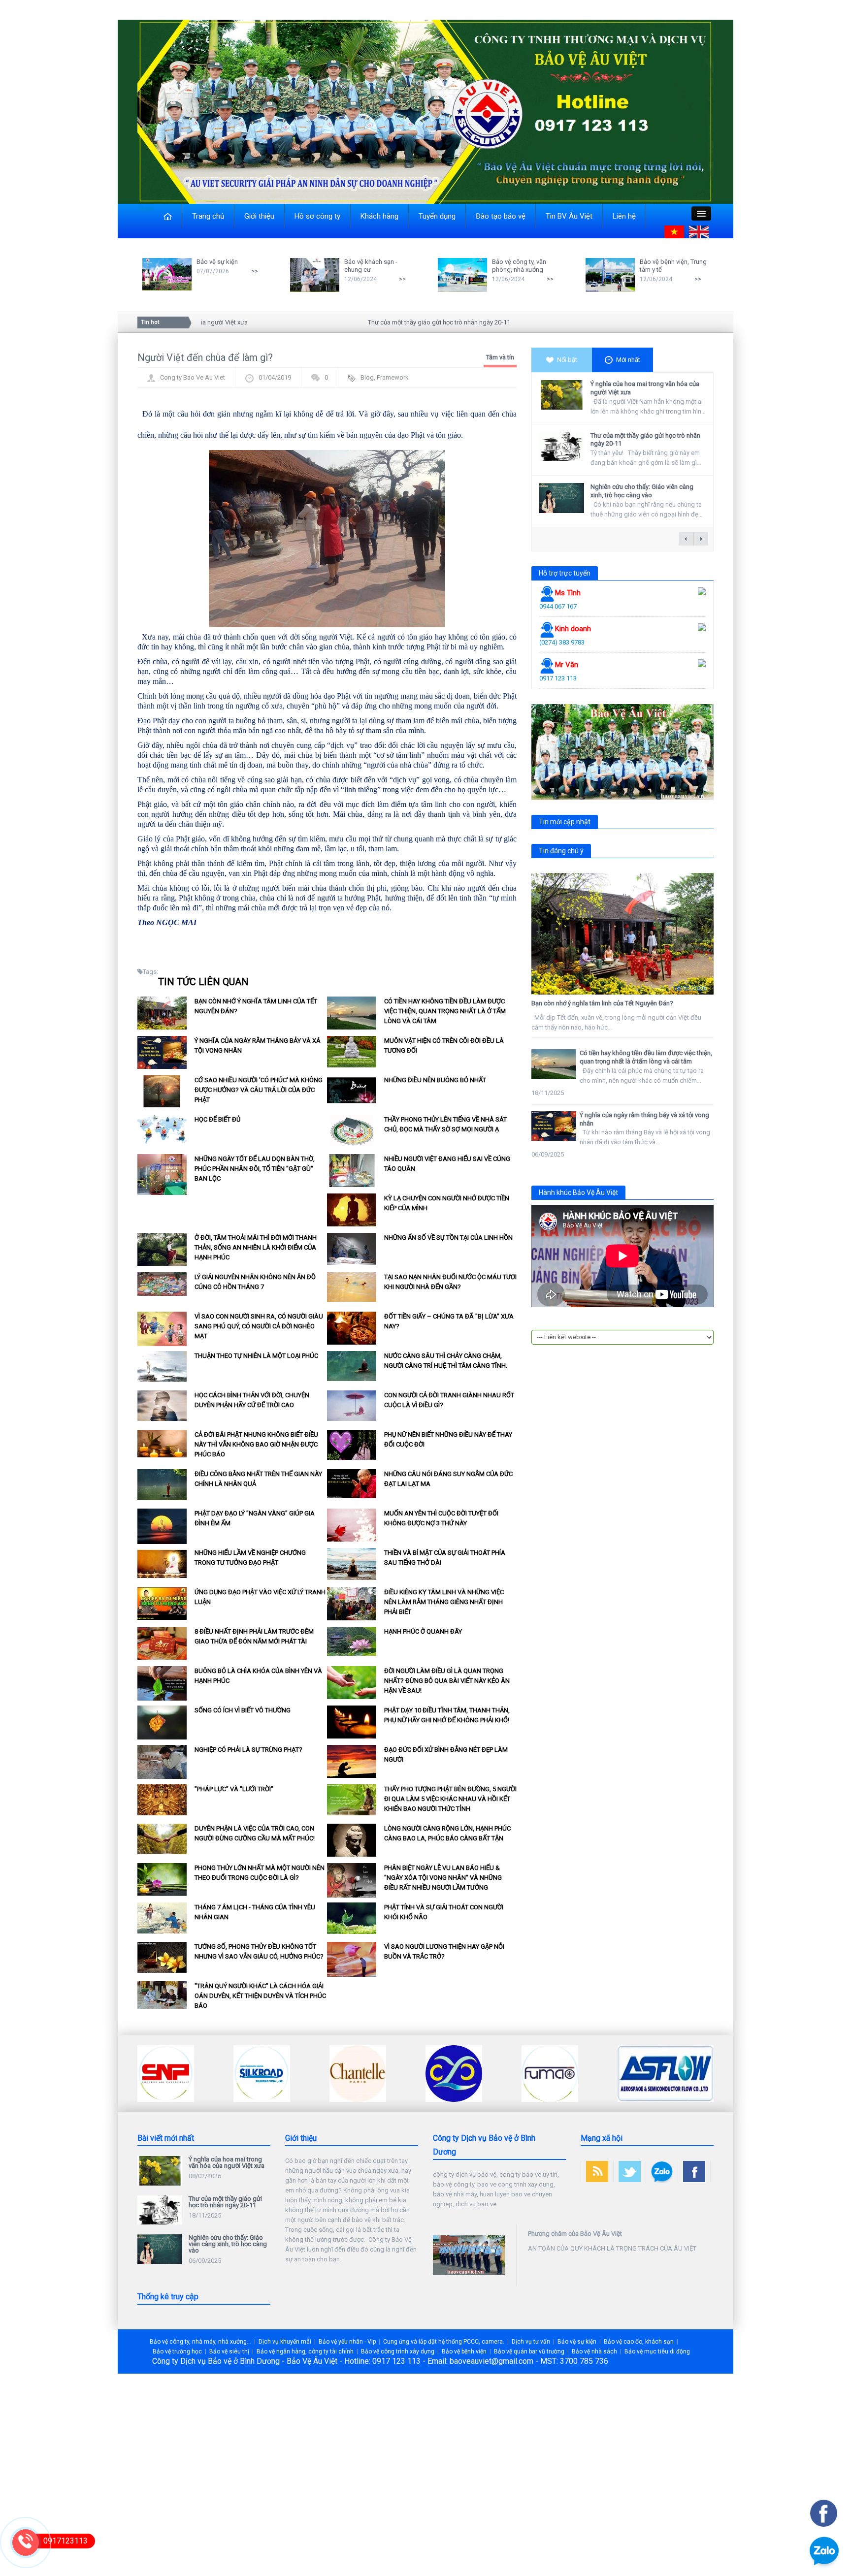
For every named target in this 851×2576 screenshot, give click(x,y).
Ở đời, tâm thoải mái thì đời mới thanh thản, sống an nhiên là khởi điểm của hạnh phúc (256, 1247)
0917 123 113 (558, 678)
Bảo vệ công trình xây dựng (398, 2351)
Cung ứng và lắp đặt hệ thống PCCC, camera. (444, 2342)
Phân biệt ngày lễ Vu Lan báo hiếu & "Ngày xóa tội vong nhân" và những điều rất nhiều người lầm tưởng (443, 1878)
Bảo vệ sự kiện (217, 262)
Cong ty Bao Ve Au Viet (193, 377)
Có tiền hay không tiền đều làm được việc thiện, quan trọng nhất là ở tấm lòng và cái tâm (445, 1011)
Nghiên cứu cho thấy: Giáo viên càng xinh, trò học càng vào (642, 491)
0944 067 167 (558, 606)
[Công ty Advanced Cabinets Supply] (646, 2073)
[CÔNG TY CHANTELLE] (262, 2073)
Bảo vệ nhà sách (594, 2351)
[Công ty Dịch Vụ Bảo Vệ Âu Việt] (425, 111)
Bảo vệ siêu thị (229, 2351)
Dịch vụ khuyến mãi (285, 2342)
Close (146, 209)
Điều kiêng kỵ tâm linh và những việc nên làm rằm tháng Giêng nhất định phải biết (444, 1602)
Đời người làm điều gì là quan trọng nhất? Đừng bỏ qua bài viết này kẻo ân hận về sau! (447, 1681)
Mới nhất (628, 360)
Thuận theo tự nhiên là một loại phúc (256, 1356)
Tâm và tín (500, 357)
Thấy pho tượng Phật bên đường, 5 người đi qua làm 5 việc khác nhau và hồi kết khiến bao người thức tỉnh (450, 1799)
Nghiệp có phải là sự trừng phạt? (248, 1750)
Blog (367, 377)
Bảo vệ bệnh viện (464, 2351)
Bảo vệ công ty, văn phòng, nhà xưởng (519, 266)
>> (255, 271)
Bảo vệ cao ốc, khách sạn (639, 2342)
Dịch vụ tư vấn (531, 2342)
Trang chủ (208, 216)
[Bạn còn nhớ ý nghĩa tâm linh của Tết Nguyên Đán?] (622, 934)
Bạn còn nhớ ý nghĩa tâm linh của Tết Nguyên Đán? (602, 1003)
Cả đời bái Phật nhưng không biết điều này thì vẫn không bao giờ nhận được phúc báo (256, 1444)
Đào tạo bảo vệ (501, 216)
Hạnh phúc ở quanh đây (423, 1631)
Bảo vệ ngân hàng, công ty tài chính (305, 2351)
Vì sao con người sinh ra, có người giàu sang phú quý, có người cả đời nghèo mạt (259, 1326)
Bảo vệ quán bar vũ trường (529, 2351)
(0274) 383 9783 (562, 642)
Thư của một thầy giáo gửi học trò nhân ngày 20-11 (390, 322)
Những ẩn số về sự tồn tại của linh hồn (448, 1238)
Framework (393, 377)
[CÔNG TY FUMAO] (454, 2073)
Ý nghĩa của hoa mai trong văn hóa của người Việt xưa (227, 2162)
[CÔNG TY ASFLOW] (570, 2073)
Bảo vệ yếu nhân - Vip (347, 2342)
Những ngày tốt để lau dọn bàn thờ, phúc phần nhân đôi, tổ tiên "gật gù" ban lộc (255, 1169)
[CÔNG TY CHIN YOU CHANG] (358, 2073)
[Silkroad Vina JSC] (166, 2073)
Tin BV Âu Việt (569, 216)
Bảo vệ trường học (177, 2351)
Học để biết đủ (217, 1119)
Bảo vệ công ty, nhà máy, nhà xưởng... (200, 2342)
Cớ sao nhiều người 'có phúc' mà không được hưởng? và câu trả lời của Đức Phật (259, 1090)
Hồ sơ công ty (317, 216)
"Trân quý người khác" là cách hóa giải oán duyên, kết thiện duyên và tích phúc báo (260, 1996)
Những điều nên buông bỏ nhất (435, 1080)
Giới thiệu (259, 216)
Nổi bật (567, 360)
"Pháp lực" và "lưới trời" (234, 1789)
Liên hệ (624, 216)
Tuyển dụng (437, 216)
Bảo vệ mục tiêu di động (657, 2351)
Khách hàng (379, 216)
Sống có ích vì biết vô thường (243, 1710)
